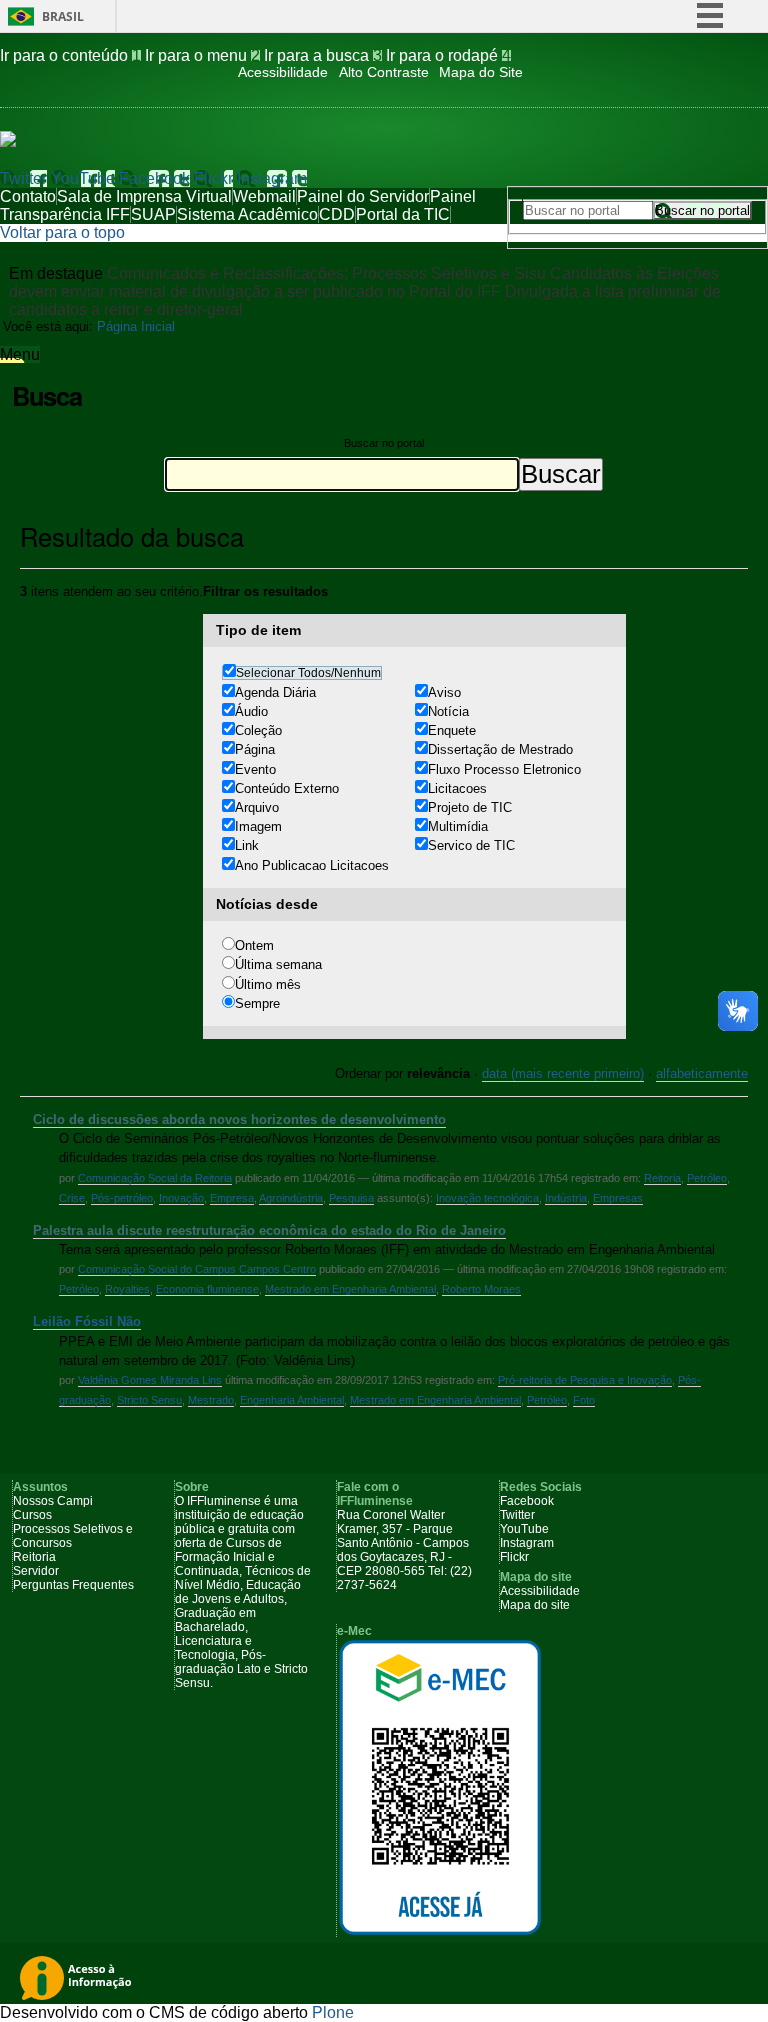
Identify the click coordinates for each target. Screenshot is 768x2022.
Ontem (254, 945)
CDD (337, 214)
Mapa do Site (481, 72)
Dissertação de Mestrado (500, 749)
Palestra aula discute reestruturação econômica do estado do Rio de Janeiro (269, 1230)
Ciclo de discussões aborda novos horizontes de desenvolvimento (239, 1119)
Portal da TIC (403, 214)
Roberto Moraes (481, 1289)
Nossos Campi (53, 1501)
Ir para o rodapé (448, 55)
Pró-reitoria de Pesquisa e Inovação (585, 1380)
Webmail (264, 196)
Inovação (181, 1198)
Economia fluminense (207, 1289)
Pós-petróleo (122, 1198)
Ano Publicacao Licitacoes (312, 865)
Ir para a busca (323, 55)
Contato (28, 196)
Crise (72, 1198)
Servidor (36, 1571)
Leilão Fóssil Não (87, 1321)
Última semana (278, 964)
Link (247, 845)
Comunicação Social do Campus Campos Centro (197, 1269)
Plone (333, 2012)
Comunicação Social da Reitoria (155, 1178)
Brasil (63, 16)
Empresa (232, 1198)
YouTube (83, 178)
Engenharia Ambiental (292, 1400)
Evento (255, 769)
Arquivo (257, 807)
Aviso (444, 692)
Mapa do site (535, 1605)
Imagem (258, 826)
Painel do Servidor (363, 196)
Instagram (272, 178)
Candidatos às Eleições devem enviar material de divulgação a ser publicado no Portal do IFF (364, 282)
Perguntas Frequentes (73, 1585)
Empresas (618, 1198)
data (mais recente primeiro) (563, 1073)
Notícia (448, 711)
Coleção (258, 730)
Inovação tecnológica (487, 1198)
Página (255, 749)
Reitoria (662, 1178)
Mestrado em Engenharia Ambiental (350, 1289)
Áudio (251, 711)
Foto (584, 1400)
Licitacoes (457, 788)
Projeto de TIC (470, 807)
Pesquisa (351, 1198)
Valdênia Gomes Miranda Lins (150, 1380)
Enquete (452, 730)
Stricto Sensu (149, 1400)
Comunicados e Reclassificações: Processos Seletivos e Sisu (326, 273)
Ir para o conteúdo (70, 55)
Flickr (213, 178)
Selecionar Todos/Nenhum (308, 673)
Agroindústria (291, 1198)
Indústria (566, 1198)
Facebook (154, 178)
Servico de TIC (471, 845)
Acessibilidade (283, 72)
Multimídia (458, 826)
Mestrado (211, 1400)
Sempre (257, 1003)
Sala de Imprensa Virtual (144, 196)
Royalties (127, 1289)
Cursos (32, 1515)
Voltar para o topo (62, 232)
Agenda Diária (275, 692)
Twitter (23, 178)
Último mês (268, 984)
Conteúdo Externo (287, 788)
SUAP (153, 214)
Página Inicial (136, 326)
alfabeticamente (702, 1073)
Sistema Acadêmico (247, 214)
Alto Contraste (384, 72)
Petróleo (707, 1178)
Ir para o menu (202, 55)
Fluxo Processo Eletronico (504, 769)
